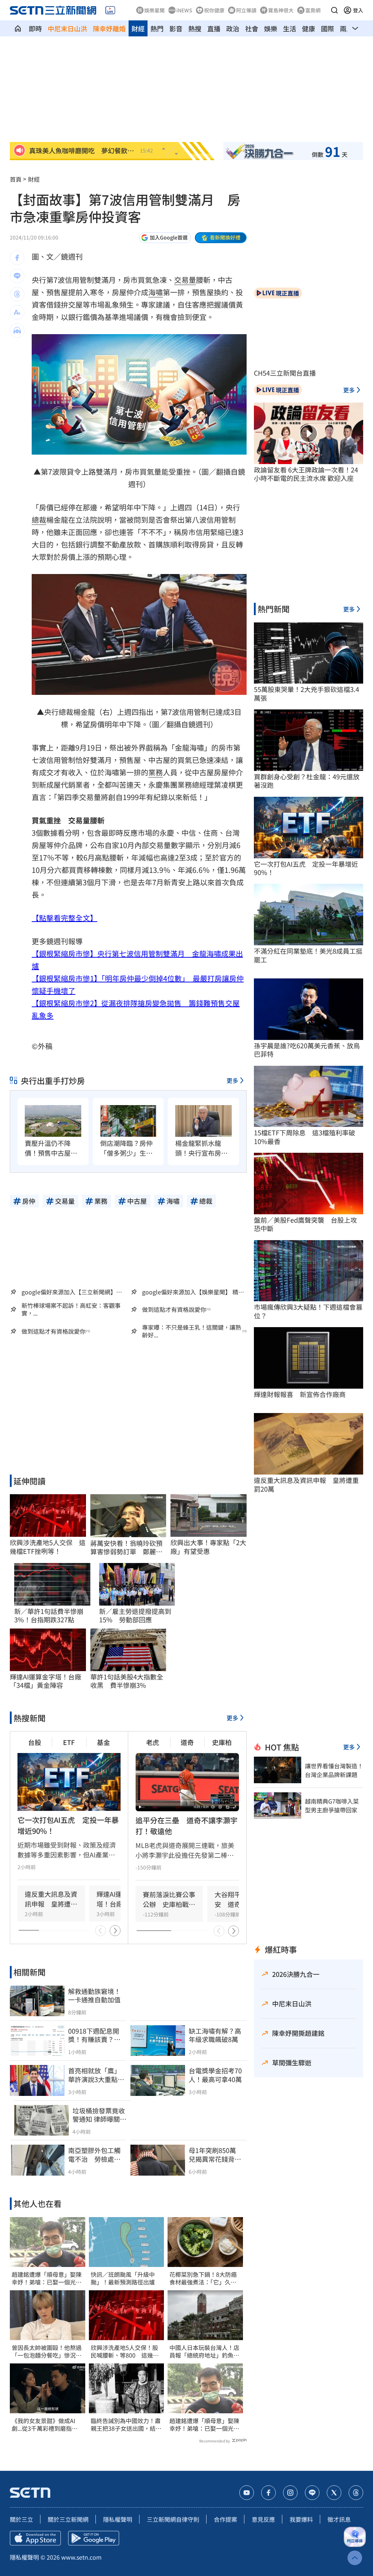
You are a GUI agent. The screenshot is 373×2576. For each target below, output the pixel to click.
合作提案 (225, 2519)
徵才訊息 (339, 2519)
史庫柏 (222, 1742)
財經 (138, 28)
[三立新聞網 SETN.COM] (18, 28)
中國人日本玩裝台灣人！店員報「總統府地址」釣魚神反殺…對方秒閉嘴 (204, 2351)
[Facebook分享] (17, 258)
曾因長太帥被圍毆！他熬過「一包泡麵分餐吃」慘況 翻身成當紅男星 (47, 2351)
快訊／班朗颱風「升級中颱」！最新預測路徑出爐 (123, 2278)
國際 (327, 28)
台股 (35, 1742)
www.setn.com (81, 2557)
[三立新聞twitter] (334, 2493)
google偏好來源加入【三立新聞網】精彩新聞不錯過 (72, 1292)
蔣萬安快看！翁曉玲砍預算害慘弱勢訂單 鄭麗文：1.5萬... (126, 1548)
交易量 (185, 280)
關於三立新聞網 (68, 2519)
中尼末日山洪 (67, 28)
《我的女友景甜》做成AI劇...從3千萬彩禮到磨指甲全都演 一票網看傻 (45, 2425)
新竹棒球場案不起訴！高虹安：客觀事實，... (71, 1309)
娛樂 (271, 28)
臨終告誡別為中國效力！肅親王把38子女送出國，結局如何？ (126, 2425)
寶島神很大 (281, 10)
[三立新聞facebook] (268, 2493)
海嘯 (156, 292)
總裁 (39, 520)
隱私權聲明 (118, 2519)
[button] (334, 10)
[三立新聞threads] (356, 2493)
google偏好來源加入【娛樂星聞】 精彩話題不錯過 (193, 1292)
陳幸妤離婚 (109, 28)
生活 (290, 28)
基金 (103, 1742)
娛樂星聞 (154, 10)
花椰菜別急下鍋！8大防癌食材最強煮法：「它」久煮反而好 (203, 2278)
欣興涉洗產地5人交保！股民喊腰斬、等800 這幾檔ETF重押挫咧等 (125, 2351)
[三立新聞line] (312, 2493)
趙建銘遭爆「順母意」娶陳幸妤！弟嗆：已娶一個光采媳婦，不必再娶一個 (47, 2278)
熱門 (157, 28)
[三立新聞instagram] (290, 2493)
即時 (35, 28)
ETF (69, 1742)
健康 (309, 28)
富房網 (313, 10)
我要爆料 (301, 2519)
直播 (214, 28)
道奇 (187, 1742)
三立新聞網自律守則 (173, 2519)
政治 (233, 28)
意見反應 (263, 2519)
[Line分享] (17, 276)
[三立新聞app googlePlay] (94, 2538)
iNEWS (184, 10)
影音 (176, 28)
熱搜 (195, 28)
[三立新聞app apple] (35, 2538)
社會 (252, 28)
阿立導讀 (246, 10)
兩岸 (346, 28)
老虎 (153, 1742)
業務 (156, 772)
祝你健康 (214, 10)
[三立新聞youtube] (247, 2493)
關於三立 (21, 2519)
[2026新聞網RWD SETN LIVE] (110, 10)
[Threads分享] (17, 294)
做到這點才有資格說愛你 (174, 1309)
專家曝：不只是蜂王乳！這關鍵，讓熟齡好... (192, 1331)
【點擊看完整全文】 (64, 918)
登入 (358, 10)
